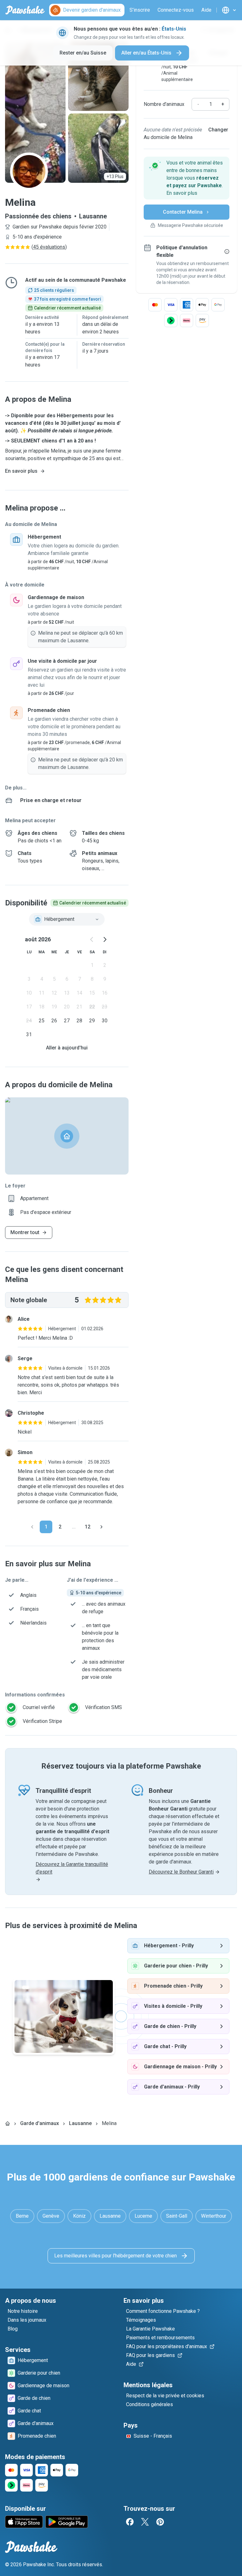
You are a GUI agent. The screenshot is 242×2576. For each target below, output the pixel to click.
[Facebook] (130, 2522)
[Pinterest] (160, 2522)
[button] (187, 178)
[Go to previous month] (92, 939)
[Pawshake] (25, 10)
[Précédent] (32, 1527)
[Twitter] (145, 2522)
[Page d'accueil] (8, 2123)
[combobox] (67, 919)
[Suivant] (101, 1527)
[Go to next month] (105, 939)
